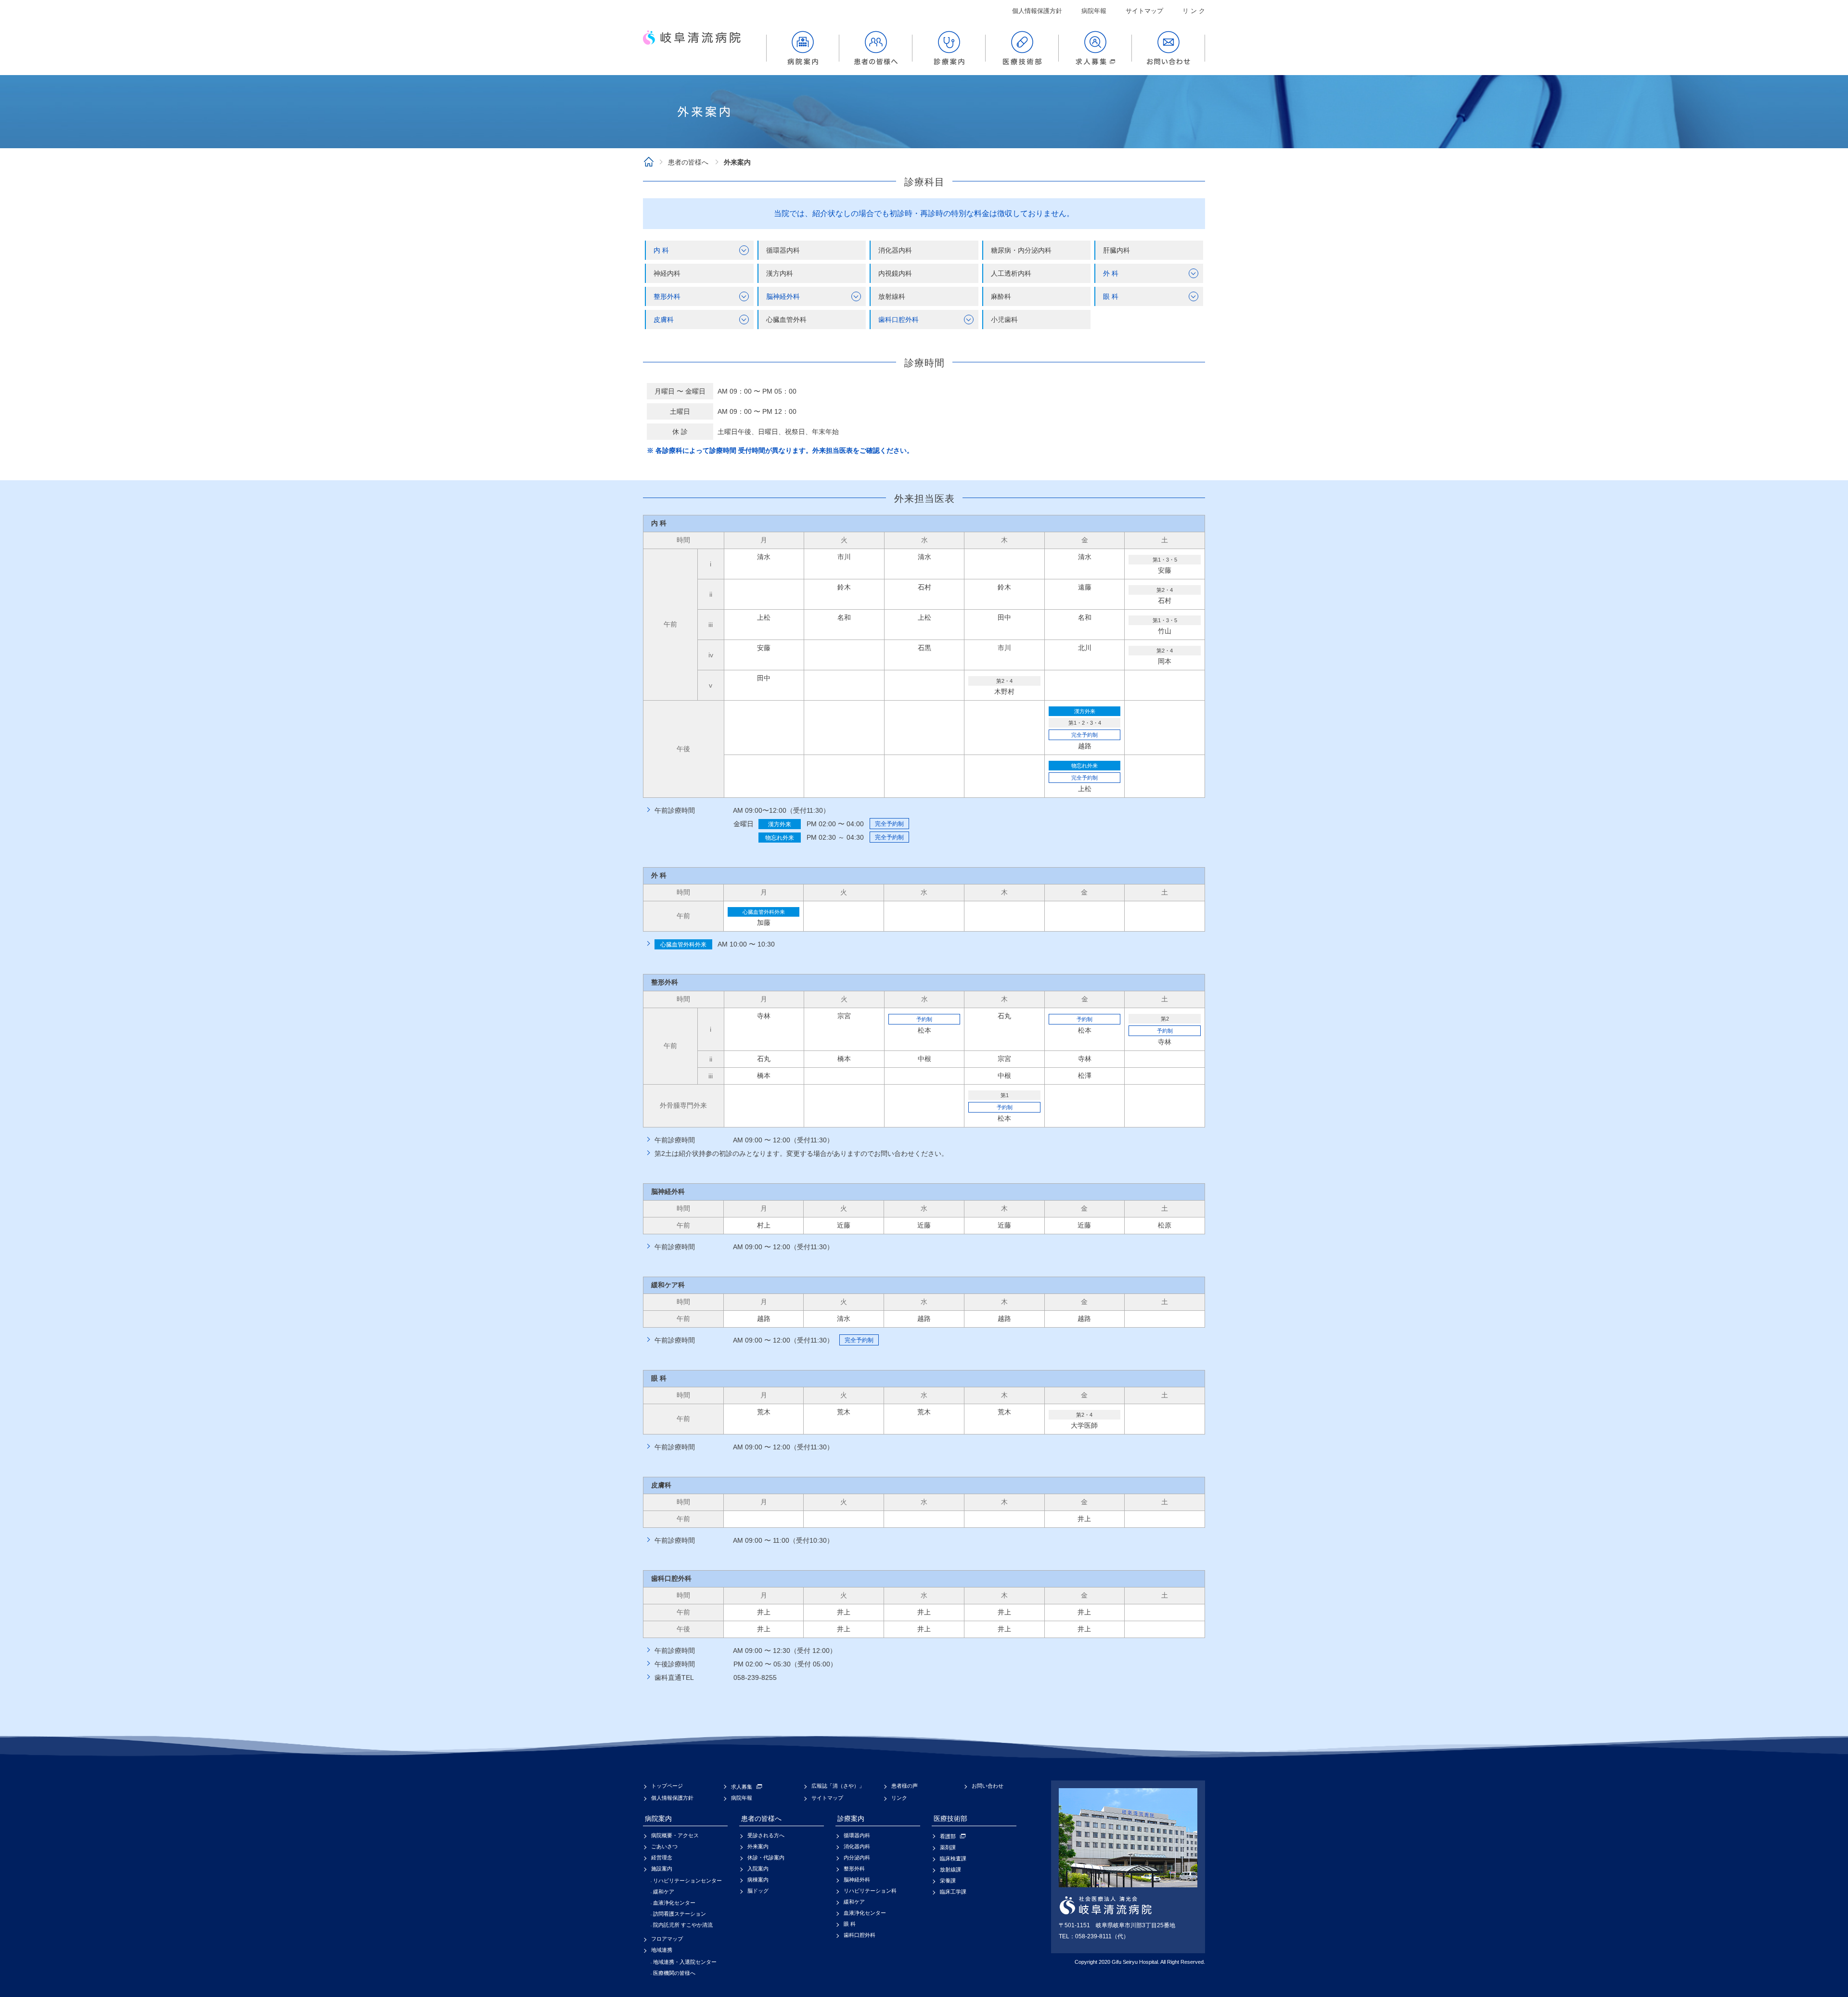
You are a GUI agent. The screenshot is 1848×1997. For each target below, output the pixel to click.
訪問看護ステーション (680, 1914)
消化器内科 (857, 1846)
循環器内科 (857, 1835)
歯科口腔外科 (860, 1935)
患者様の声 (905, 1786)
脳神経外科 (857, 1880)
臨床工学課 (953, 1892)
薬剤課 (948, 1847)
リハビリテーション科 (870, 1891)
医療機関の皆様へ (674, 1973)
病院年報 (1094, 11)
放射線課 (950, 1869)
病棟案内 (758, 1880)
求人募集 (742, 1787)
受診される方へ (766, 1835)
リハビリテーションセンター (687, 1881)
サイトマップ (1144, 11)
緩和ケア (664, 1892)
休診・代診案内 (766, 1857)
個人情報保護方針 (1037, 11)
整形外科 (854, 1869)
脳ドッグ (758, 1891)
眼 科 (850, 1924)
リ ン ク (1194, 11)
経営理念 (662, 1857)
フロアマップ (667, 1939)
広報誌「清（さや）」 (838, 1786)
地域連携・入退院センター (685, 1962)
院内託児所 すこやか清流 (683, 1925)
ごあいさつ (664, 1846)
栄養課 (948, 1881)
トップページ (667, 1786)
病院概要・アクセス (675, 1835)
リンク (899, 1798)
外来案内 (758, 1846)
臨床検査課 (953, 1858)
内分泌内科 (857, 1857)
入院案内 (758, 1869)
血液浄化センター (674, 1903)
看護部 (948, 1836)
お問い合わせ (988, 1786)
